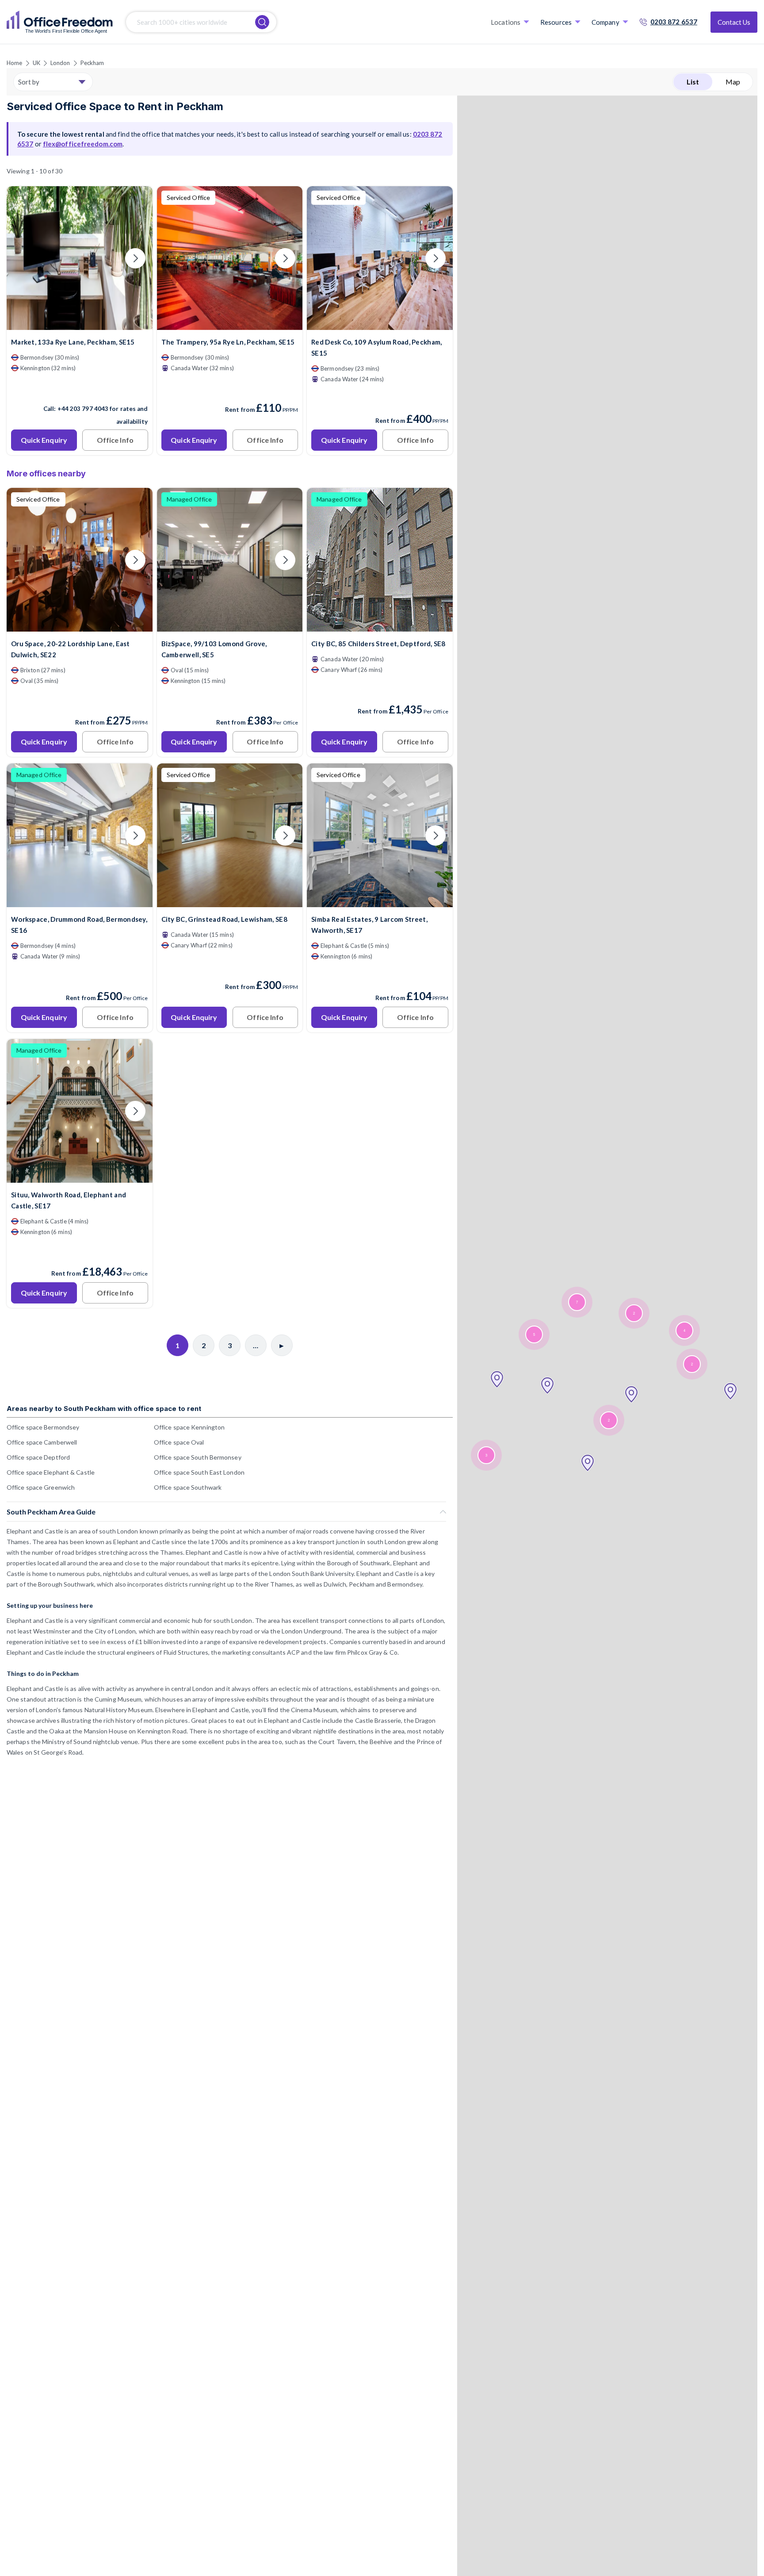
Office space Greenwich (41, 1487)
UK (36, 63)
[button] (497, 1380)
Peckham (92, 63)
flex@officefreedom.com (83, 144)
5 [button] (534, 1335)
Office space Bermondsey (43, 1427)
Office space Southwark (188, 1487)
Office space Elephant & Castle (51, 1472)
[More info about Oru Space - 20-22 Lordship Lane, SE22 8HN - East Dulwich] (80, 626)
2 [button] (634, 1313)
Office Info (115, 440)
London (60, 63)
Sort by (29, 82)
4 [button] (684, 1331)
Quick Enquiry (44, 440)
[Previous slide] (24, 258)
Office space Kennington (189, 1427)
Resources (556, 22)
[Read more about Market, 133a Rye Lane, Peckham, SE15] (80, 390)
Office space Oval (179, 1442)
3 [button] (486, 1455)
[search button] (262, 22)
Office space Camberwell (42, 1442)
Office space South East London (199, 1472)
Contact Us (734, 22)
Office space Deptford (38, 1457)
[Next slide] (135, 258)
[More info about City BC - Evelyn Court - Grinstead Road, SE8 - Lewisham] (230, 902)
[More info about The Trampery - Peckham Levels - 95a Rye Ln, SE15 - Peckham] (230, 324)
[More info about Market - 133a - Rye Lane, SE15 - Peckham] (80, 324)
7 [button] (577, 1302)
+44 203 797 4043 (83, 409)
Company (605, 22)
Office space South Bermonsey (198, 1457)
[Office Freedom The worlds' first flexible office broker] (60, 22)
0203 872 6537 (674, 22)
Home (14, 63)
